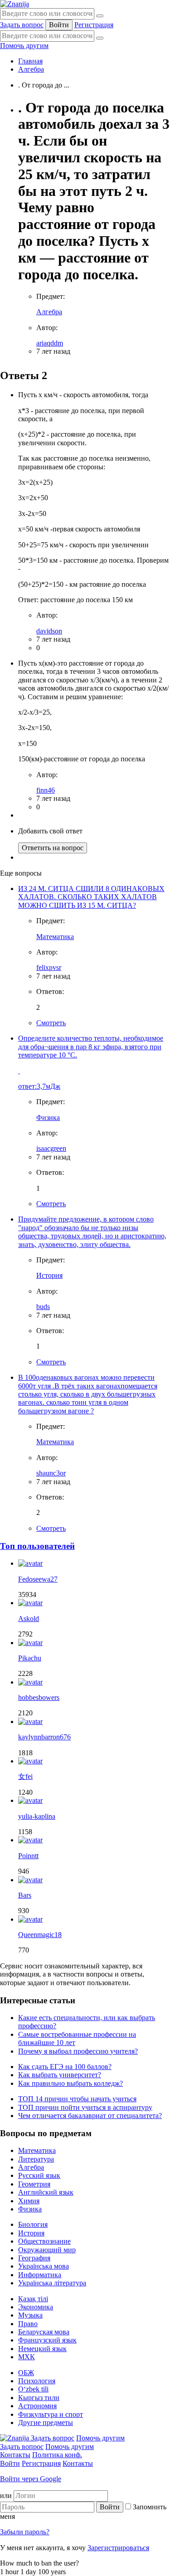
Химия (29, 2201)
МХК (27, 2357)
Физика (48, 1118)
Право (28, 2324)
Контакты (15, 2455)
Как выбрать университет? (60, 2075)
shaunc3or (51, 1473)
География (34, 2258)
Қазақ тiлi (33, 2299)
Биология (33, 2224)
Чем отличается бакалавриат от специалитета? (90, 2116)
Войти (59, 25)
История (49, 1275)
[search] (100, 38)
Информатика (40, 2275)
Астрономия (37, 2406)
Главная (30, 61)
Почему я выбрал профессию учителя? (78, 2051)
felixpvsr (49, 967)
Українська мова (44, 2266)
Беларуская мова (44, 2332)
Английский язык (46, 2192)
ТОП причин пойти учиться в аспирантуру (85, 2107)
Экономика (36, 2307)
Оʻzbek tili (33, 2389)
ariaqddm (50, 343)
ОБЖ (26, 2373)
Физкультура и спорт (51, 2414)
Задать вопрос (22, 25)
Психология (37, 2381)
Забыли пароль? (25, 2532)
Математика (55, 937)
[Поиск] (100, 16)
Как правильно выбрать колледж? (70, 2083)
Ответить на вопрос (53, 848)
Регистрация (94, 25)
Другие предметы (46, 2423)
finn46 (46, 790)
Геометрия (34, 2184)
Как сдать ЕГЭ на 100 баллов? (65, 2067)
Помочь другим (24, 46)
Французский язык (47, 2340)
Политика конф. (57, 2455)
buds (43, 1307)
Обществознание (44, 2241)
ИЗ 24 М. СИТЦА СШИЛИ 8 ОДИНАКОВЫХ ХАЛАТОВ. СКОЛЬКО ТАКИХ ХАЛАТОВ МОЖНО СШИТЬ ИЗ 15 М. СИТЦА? (91, 897)
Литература (36, 2159)
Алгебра (31, 69)
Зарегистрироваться (118, 2548)
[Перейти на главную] (15, 4)
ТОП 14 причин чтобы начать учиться (77, 2099)
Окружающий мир (47, 2250)
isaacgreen (51, 1148)
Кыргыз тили (39, 2398)
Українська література (52, 2283)
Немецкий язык (42, 2349)
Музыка (30, 2315)
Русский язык (39, 2175)
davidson (49, 631)
